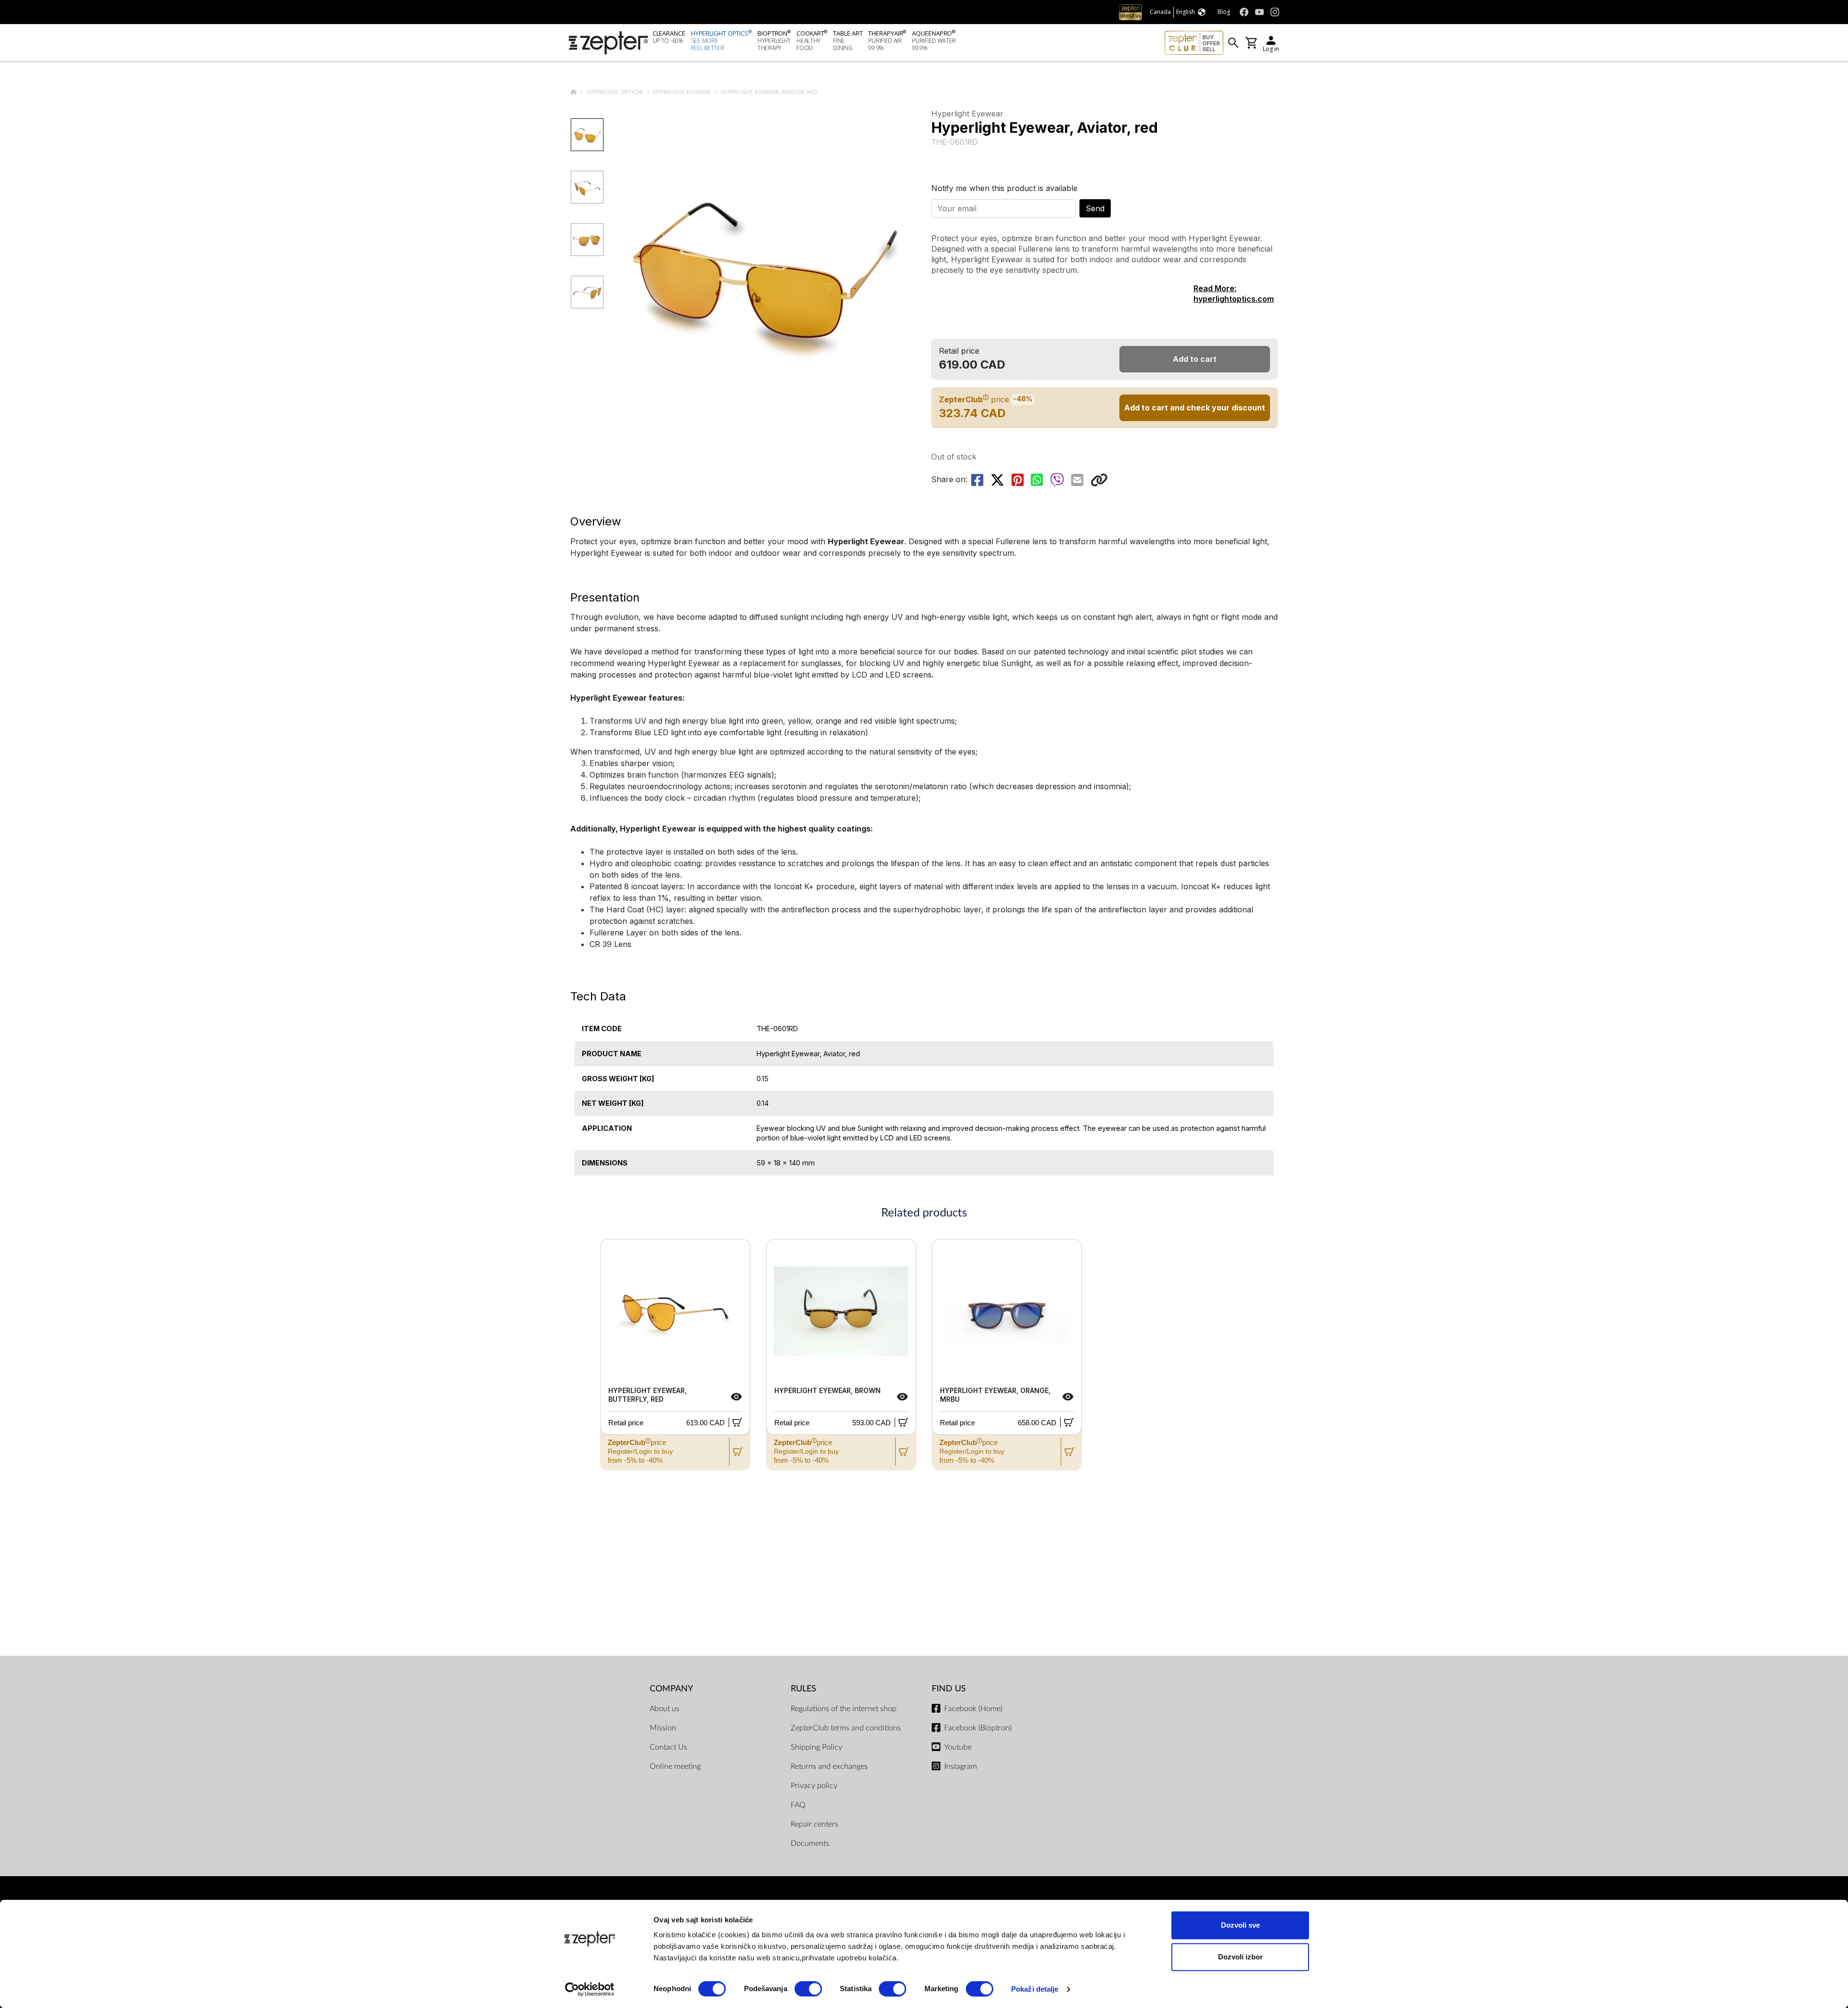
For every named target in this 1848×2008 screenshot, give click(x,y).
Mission (663, 1728)
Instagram (961, 1766)
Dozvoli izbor (1240, 1957)
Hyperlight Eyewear (683, 92)
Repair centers (815, 1824)
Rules (803, 1689)
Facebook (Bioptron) (978, 1728)
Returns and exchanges (829, 1766)
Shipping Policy (816, 1747)
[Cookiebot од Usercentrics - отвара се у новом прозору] (590, 1989)
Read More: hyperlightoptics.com (1234, 294)
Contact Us (668, 1747)
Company (671, 1689)
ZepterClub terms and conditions (846, 1728)
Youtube (958, 1747)
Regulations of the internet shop (844, 1709)
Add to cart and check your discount (1195, 408)
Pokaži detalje (1035, 1989)
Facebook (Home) (973, 1709)
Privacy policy (814, 1786)
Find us (949, 1689)
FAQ (798, 1805)
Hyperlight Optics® (616, 92)
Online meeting (675, 1766)
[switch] (808, 1989)
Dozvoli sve (1240, 1925)
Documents (810, 1843)
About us (665, 1709)
